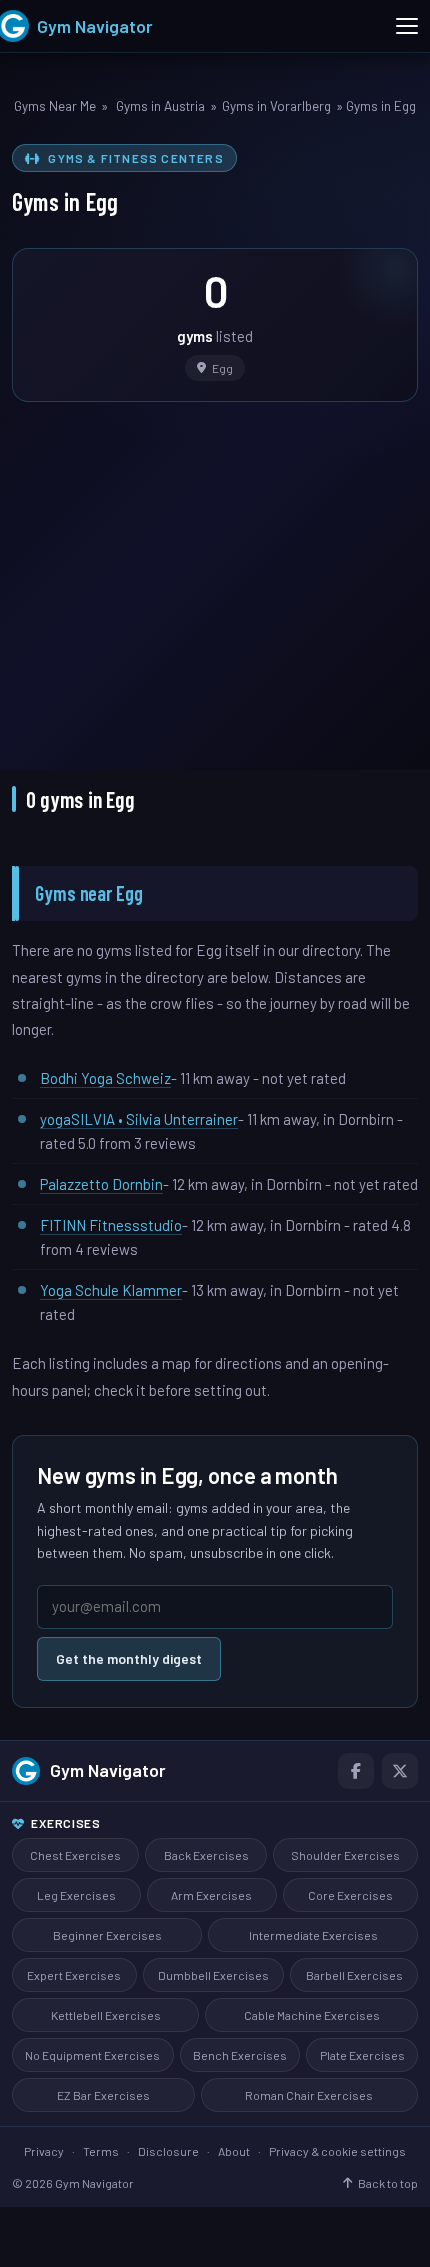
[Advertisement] (215, 572)
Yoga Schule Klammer (111, 1290)
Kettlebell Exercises (106, 2015)
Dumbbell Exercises (213, 1975)
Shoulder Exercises (345, 1855)
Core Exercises (350, 1895)
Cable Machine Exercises (312, 2015)
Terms (101, 2151)
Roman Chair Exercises (309, 2095)
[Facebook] (356, 1771)
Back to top (388, 2183)
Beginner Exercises (107, 1935)
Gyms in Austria (160, 106)
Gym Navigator (108, 1770)
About (234, 2151)
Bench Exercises (240, 2055)
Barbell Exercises (354, 1975)
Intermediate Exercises (313, 1935)
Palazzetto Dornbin (101, 1184)
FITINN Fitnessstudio (111, 1225)
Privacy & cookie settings (337, 2151)
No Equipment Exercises (92, 2055)
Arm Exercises (211, 1895)
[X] (400, 1771)
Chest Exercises (75, 1855)
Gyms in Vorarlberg (276, 106)
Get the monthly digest (129, 1658)
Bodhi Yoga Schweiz (105, 1078)
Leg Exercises (76, 1895)
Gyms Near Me (55, 106)
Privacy (44, 2151)
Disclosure (168, 2151)
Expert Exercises (74, 1975)
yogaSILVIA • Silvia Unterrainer (139, 1119)
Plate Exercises (362, 2055)
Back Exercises (206, 1855)
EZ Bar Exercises (103, 2095)
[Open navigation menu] (407, 26)
